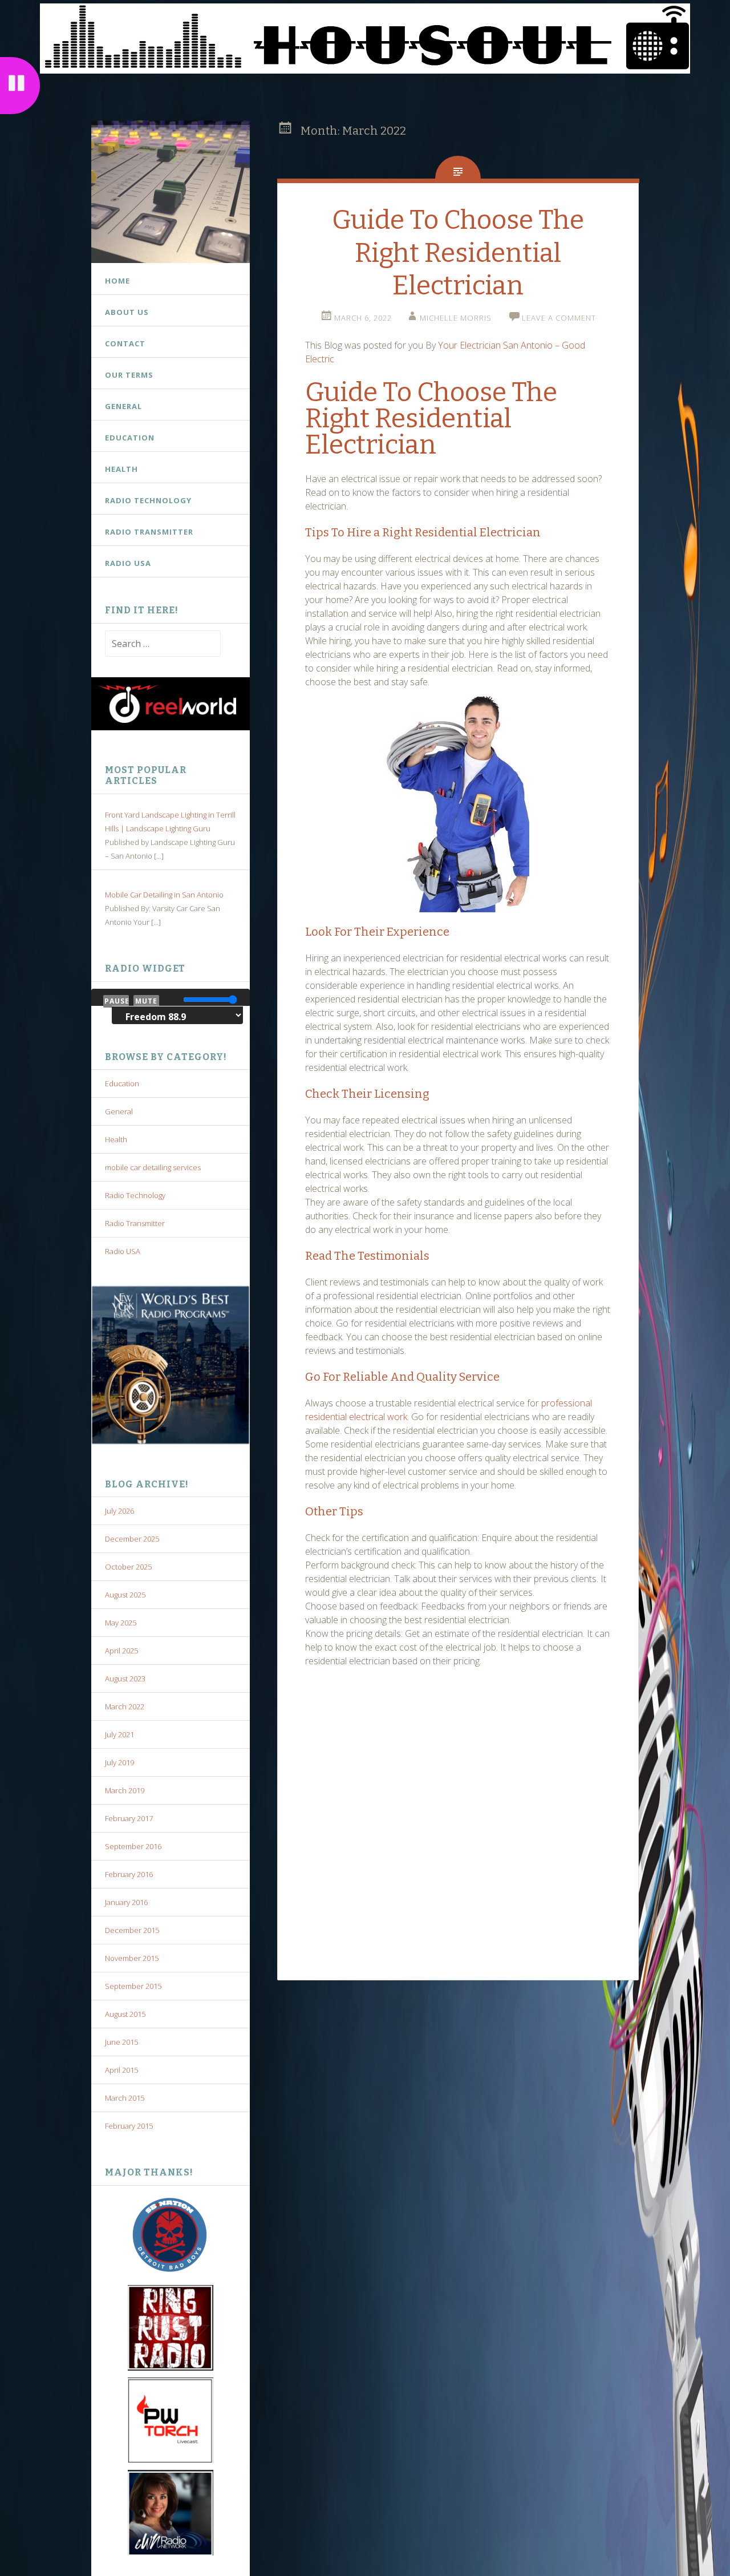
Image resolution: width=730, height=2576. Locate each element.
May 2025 (121, 1623)
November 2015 (132, 1958)
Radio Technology (148, 500)
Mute (146, 1001)
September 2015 (133, 1986)
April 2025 (121, 1651)
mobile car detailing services (153, 1167)
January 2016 (126, 1902)
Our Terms (129, 375)
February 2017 (129, 1818)
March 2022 (125, 1706)
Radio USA (128, 563)
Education (130, 438)
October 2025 (128, 1567)
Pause (117, 1001)
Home (117, 281)
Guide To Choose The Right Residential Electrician (458, 253)
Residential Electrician (478, 532)
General (123, 406)
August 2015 (125, 2014)
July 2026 (119, 1511)
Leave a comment (559, 318)
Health (121, 469)
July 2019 (119, 1762)
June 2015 (121, 2042)
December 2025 (132, 1539)
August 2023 (125, 1679)
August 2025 (125, 1595)
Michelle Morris (456, 318)
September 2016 (133, 1846)
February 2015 (129, 2126)
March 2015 (125, 2098)
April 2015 (121, 2070)
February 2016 (129, 1874)
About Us (127, 312)
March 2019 (125, 1790)
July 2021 (119, 1734)
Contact (125, 343)
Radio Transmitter (149, 532)
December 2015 (132, 1930)
